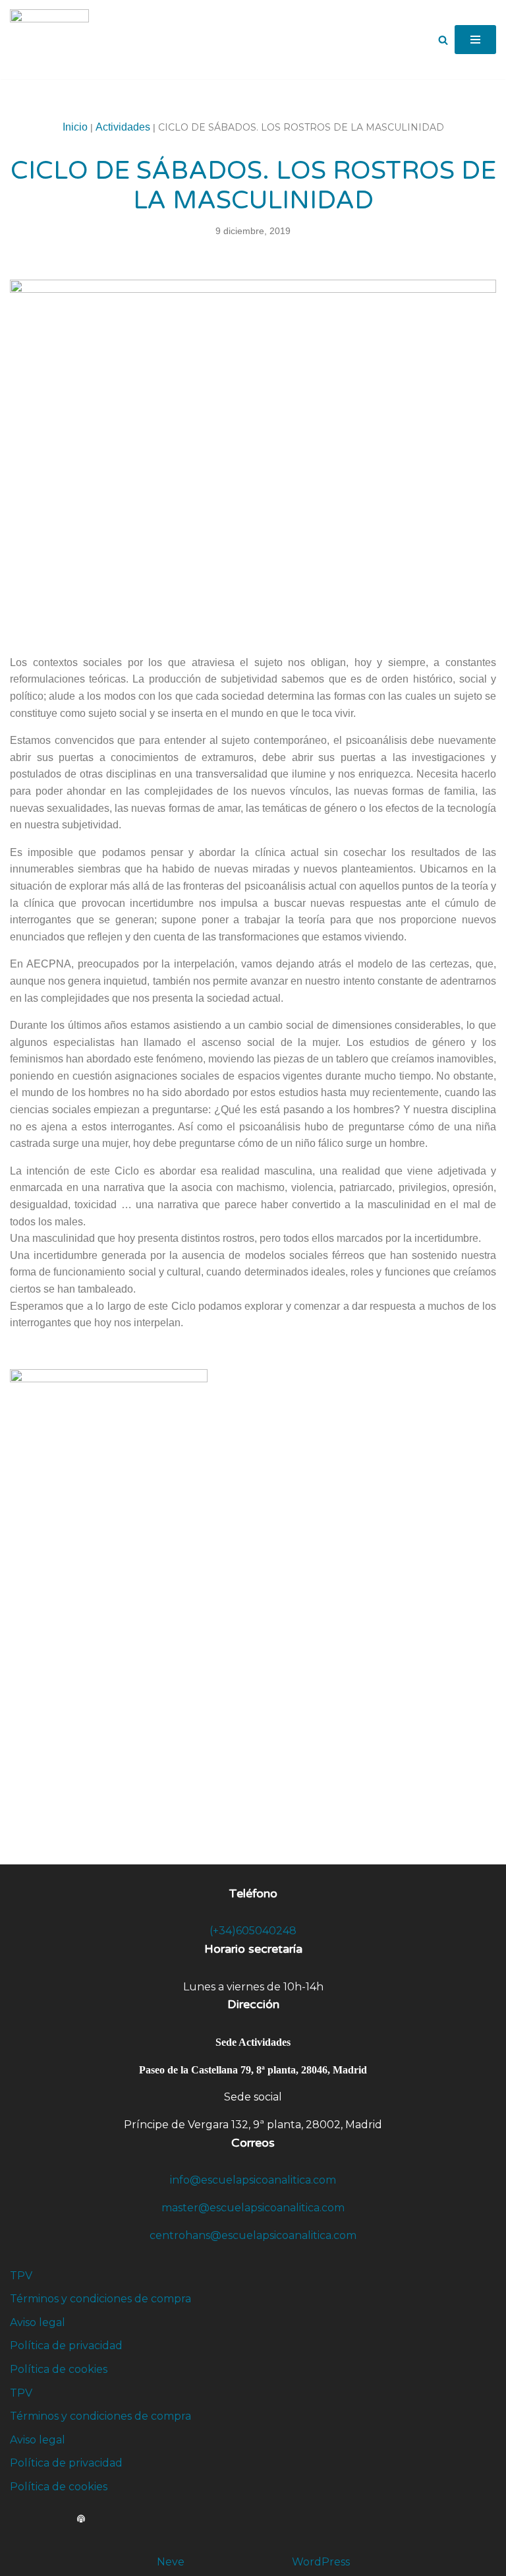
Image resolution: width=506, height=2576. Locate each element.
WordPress (321, 2562)
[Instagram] (55, 2519)
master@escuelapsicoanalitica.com (253, 2208)
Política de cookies (59, 2369)
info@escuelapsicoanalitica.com (253, 2180)
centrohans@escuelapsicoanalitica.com (253, 2235)
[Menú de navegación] (475, 40)
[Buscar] (443, 40)
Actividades (123, 127)
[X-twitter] (28, 2519)
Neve (171, 2562)
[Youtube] (68, 2519)
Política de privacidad (66, 2346)
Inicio (75, 127)
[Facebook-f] (15, 2519)
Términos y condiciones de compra (100, 2299)
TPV (21, 2276)
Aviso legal (38, 2322)
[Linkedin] (42, 2519)
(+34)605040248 (253, 1931)
